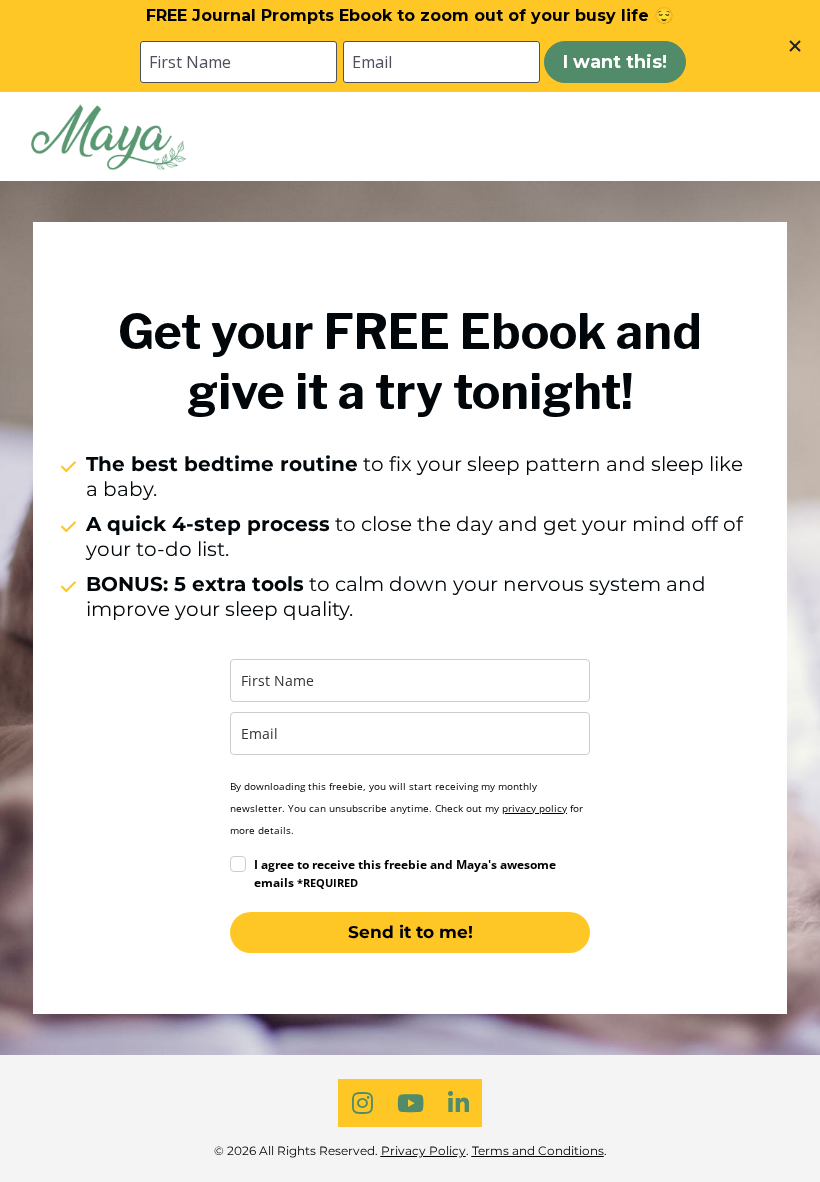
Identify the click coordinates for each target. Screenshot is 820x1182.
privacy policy (534, 808)
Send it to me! (410, 932)
